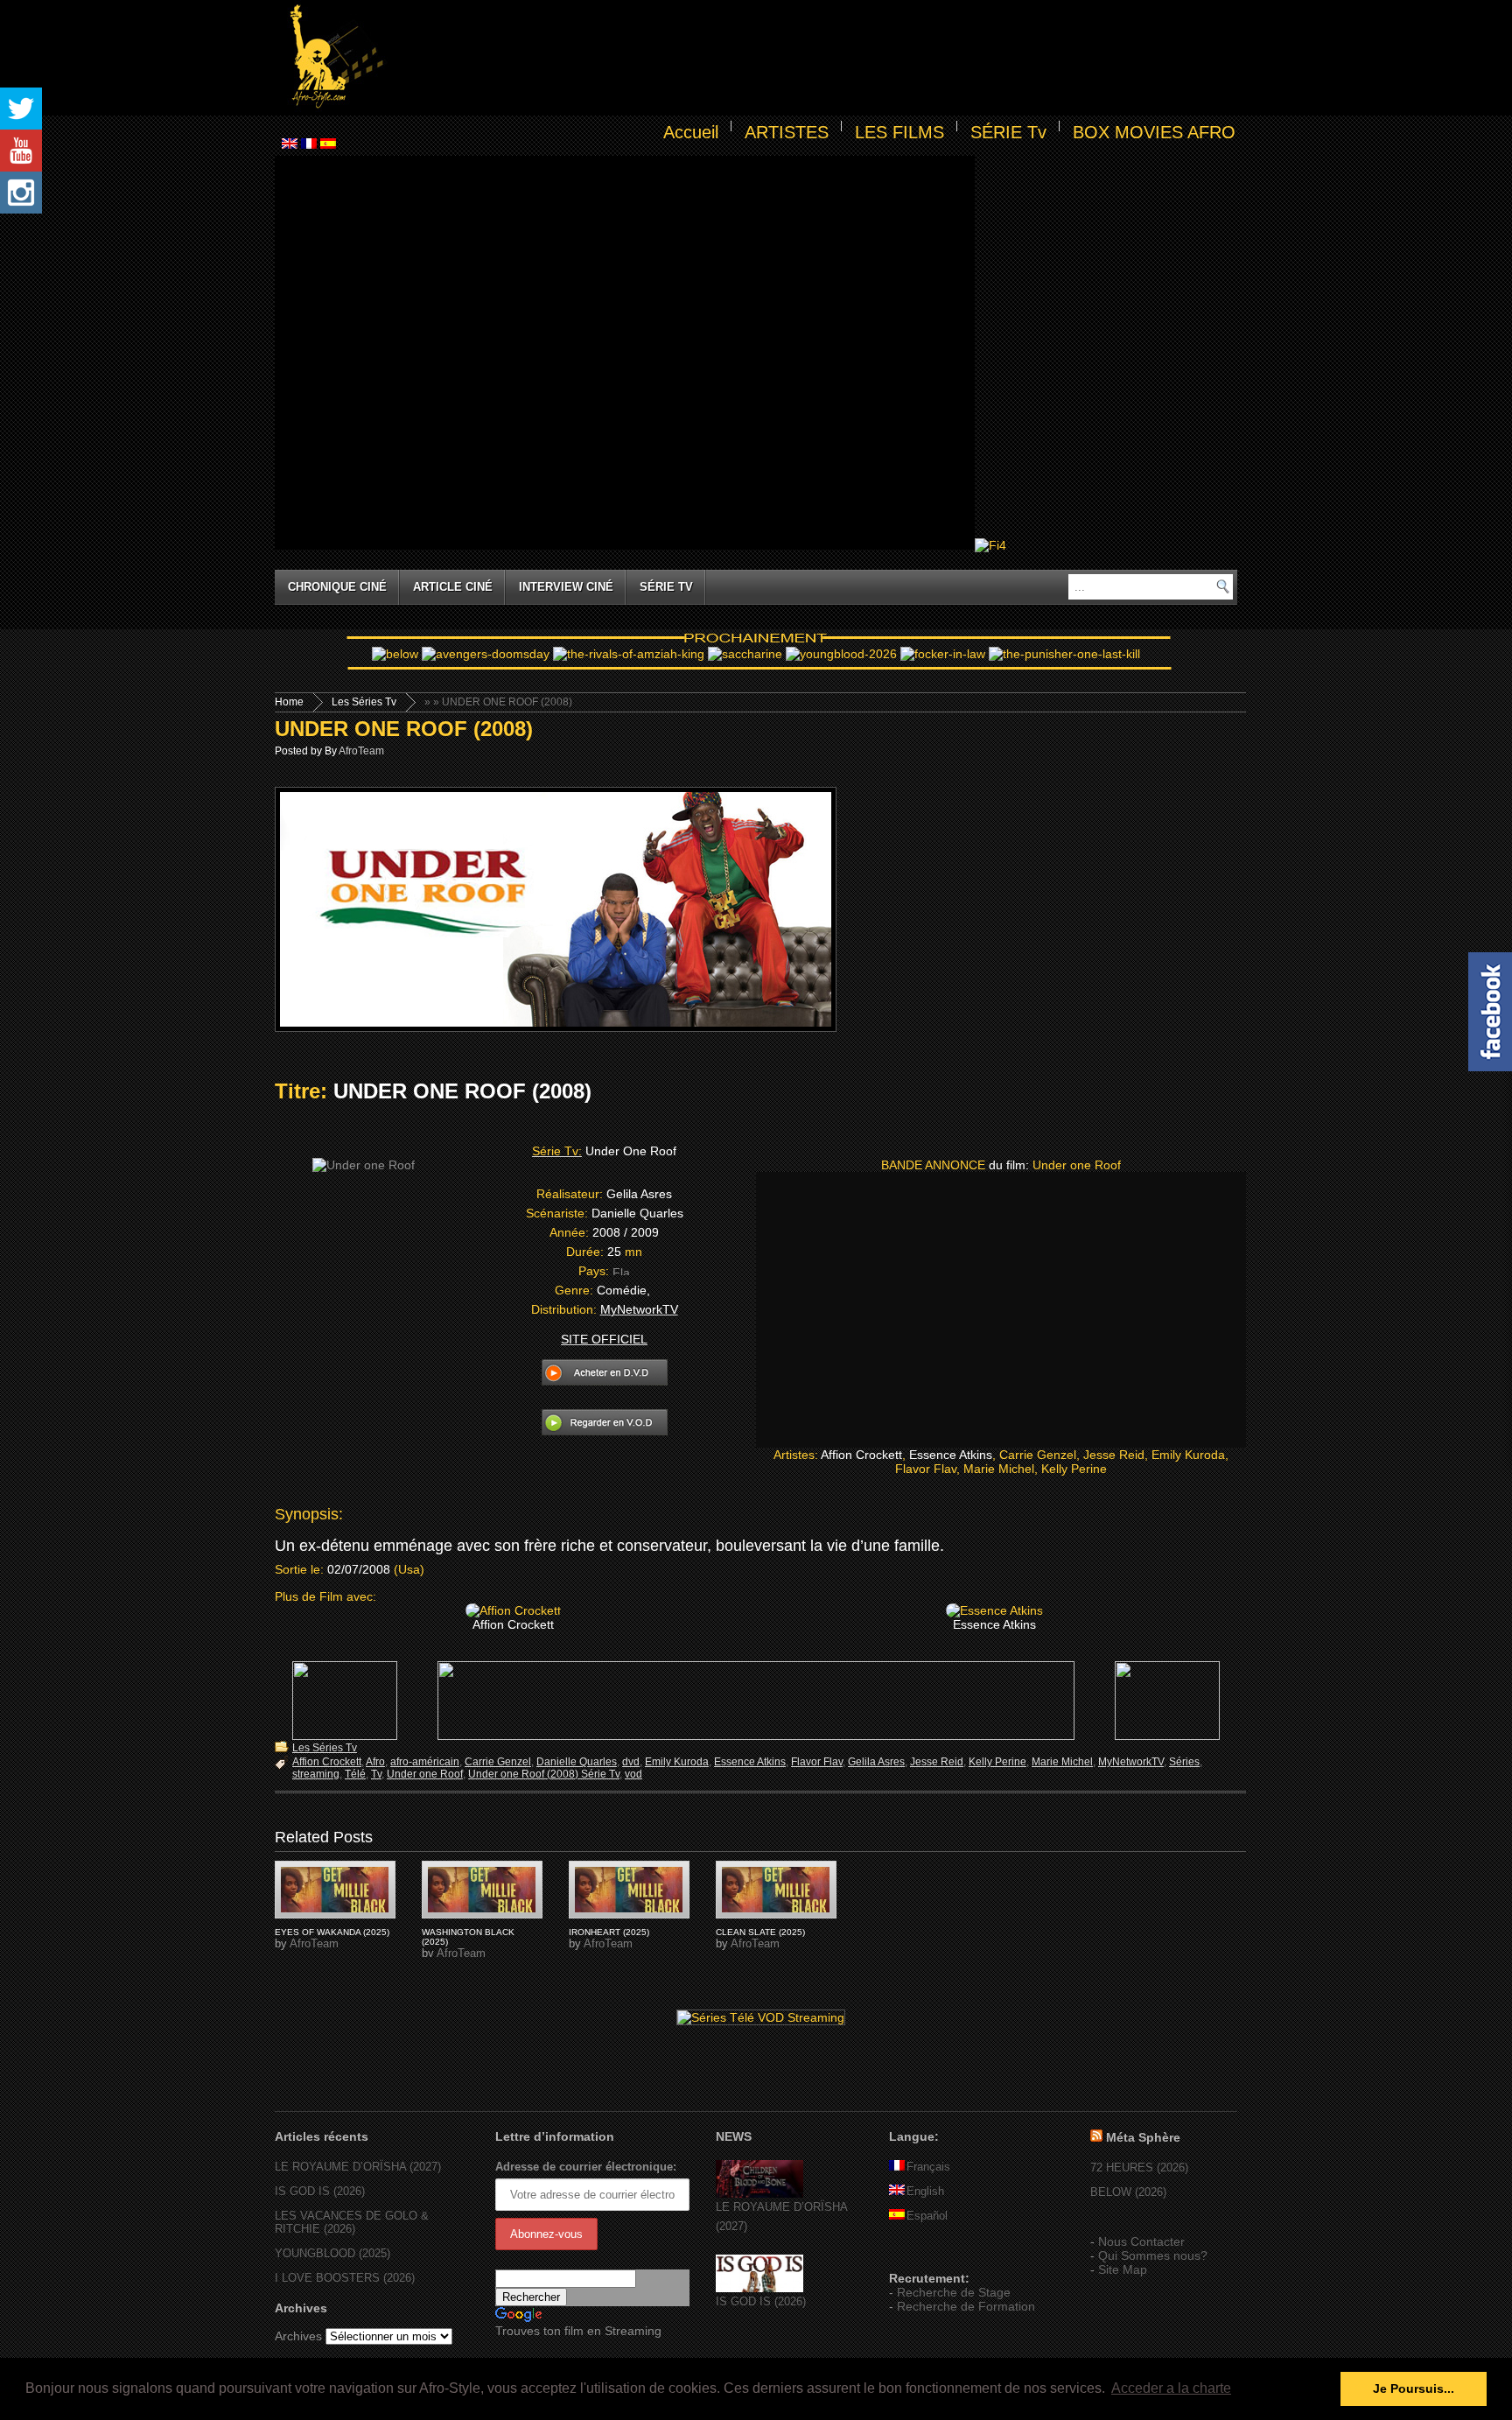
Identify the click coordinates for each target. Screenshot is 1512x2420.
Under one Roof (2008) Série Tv (544, 1774)
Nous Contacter (1141, 2241)
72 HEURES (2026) (1139, 2167)
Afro (375, 1762)
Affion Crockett (327, 1762)
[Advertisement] (814, 58)
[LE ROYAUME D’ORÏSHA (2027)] (759, 2194)
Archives (298, 2336)
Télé (355, 1774)
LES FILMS (899, 132)
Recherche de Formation (966, 2306)
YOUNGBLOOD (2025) (332, 2253)
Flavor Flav (817, 1762)
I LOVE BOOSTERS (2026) (345, 2278)
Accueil (691, 132)
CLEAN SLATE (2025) (760, 1932)
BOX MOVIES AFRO (1154, 132)
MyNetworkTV (1131, 1762)
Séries (1184, 1762)
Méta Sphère (1143, 2137)
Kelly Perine (997, 1762)
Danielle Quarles (577, 1762)
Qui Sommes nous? (1153, 2255)
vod (633, 1774)
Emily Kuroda (677, 1762)
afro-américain (425, 1762)
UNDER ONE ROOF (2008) (404, 729)
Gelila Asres (876, 1762)
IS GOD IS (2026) (320, 2191)
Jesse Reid (937, 1762)
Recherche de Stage (954, 2292)
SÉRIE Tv (1008, 132)
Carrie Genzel (498, 1762)
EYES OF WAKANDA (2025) (332, 1932)
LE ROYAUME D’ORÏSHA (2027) (358, 2167)
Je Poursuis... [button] (1414, 2388)
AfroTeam (361, 751)
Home (289, 702)
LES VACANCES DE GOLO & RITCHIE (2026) (352, 2222)
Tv (376, 1774)
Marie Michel (1062, 1762)
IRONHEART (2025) (609, 1932)
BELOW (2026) (1128, 2192)
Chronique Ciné (337, 587)
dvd (631, 1762)
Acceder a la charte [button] (1171, 2388)
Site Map (1123, 2269)
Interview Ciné (566, 587)
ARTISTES (787, 132)
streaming (316, 1774)
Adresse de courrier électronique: (586, 2167)
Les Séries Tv (364, 702)
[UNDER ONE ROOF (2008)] (335, 1890)
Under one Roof (425, 1774)
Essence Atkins (750, 1762)
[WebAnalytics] (924, 2253)
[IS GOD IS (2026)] (759, 2288)
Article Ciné (453, 587)
